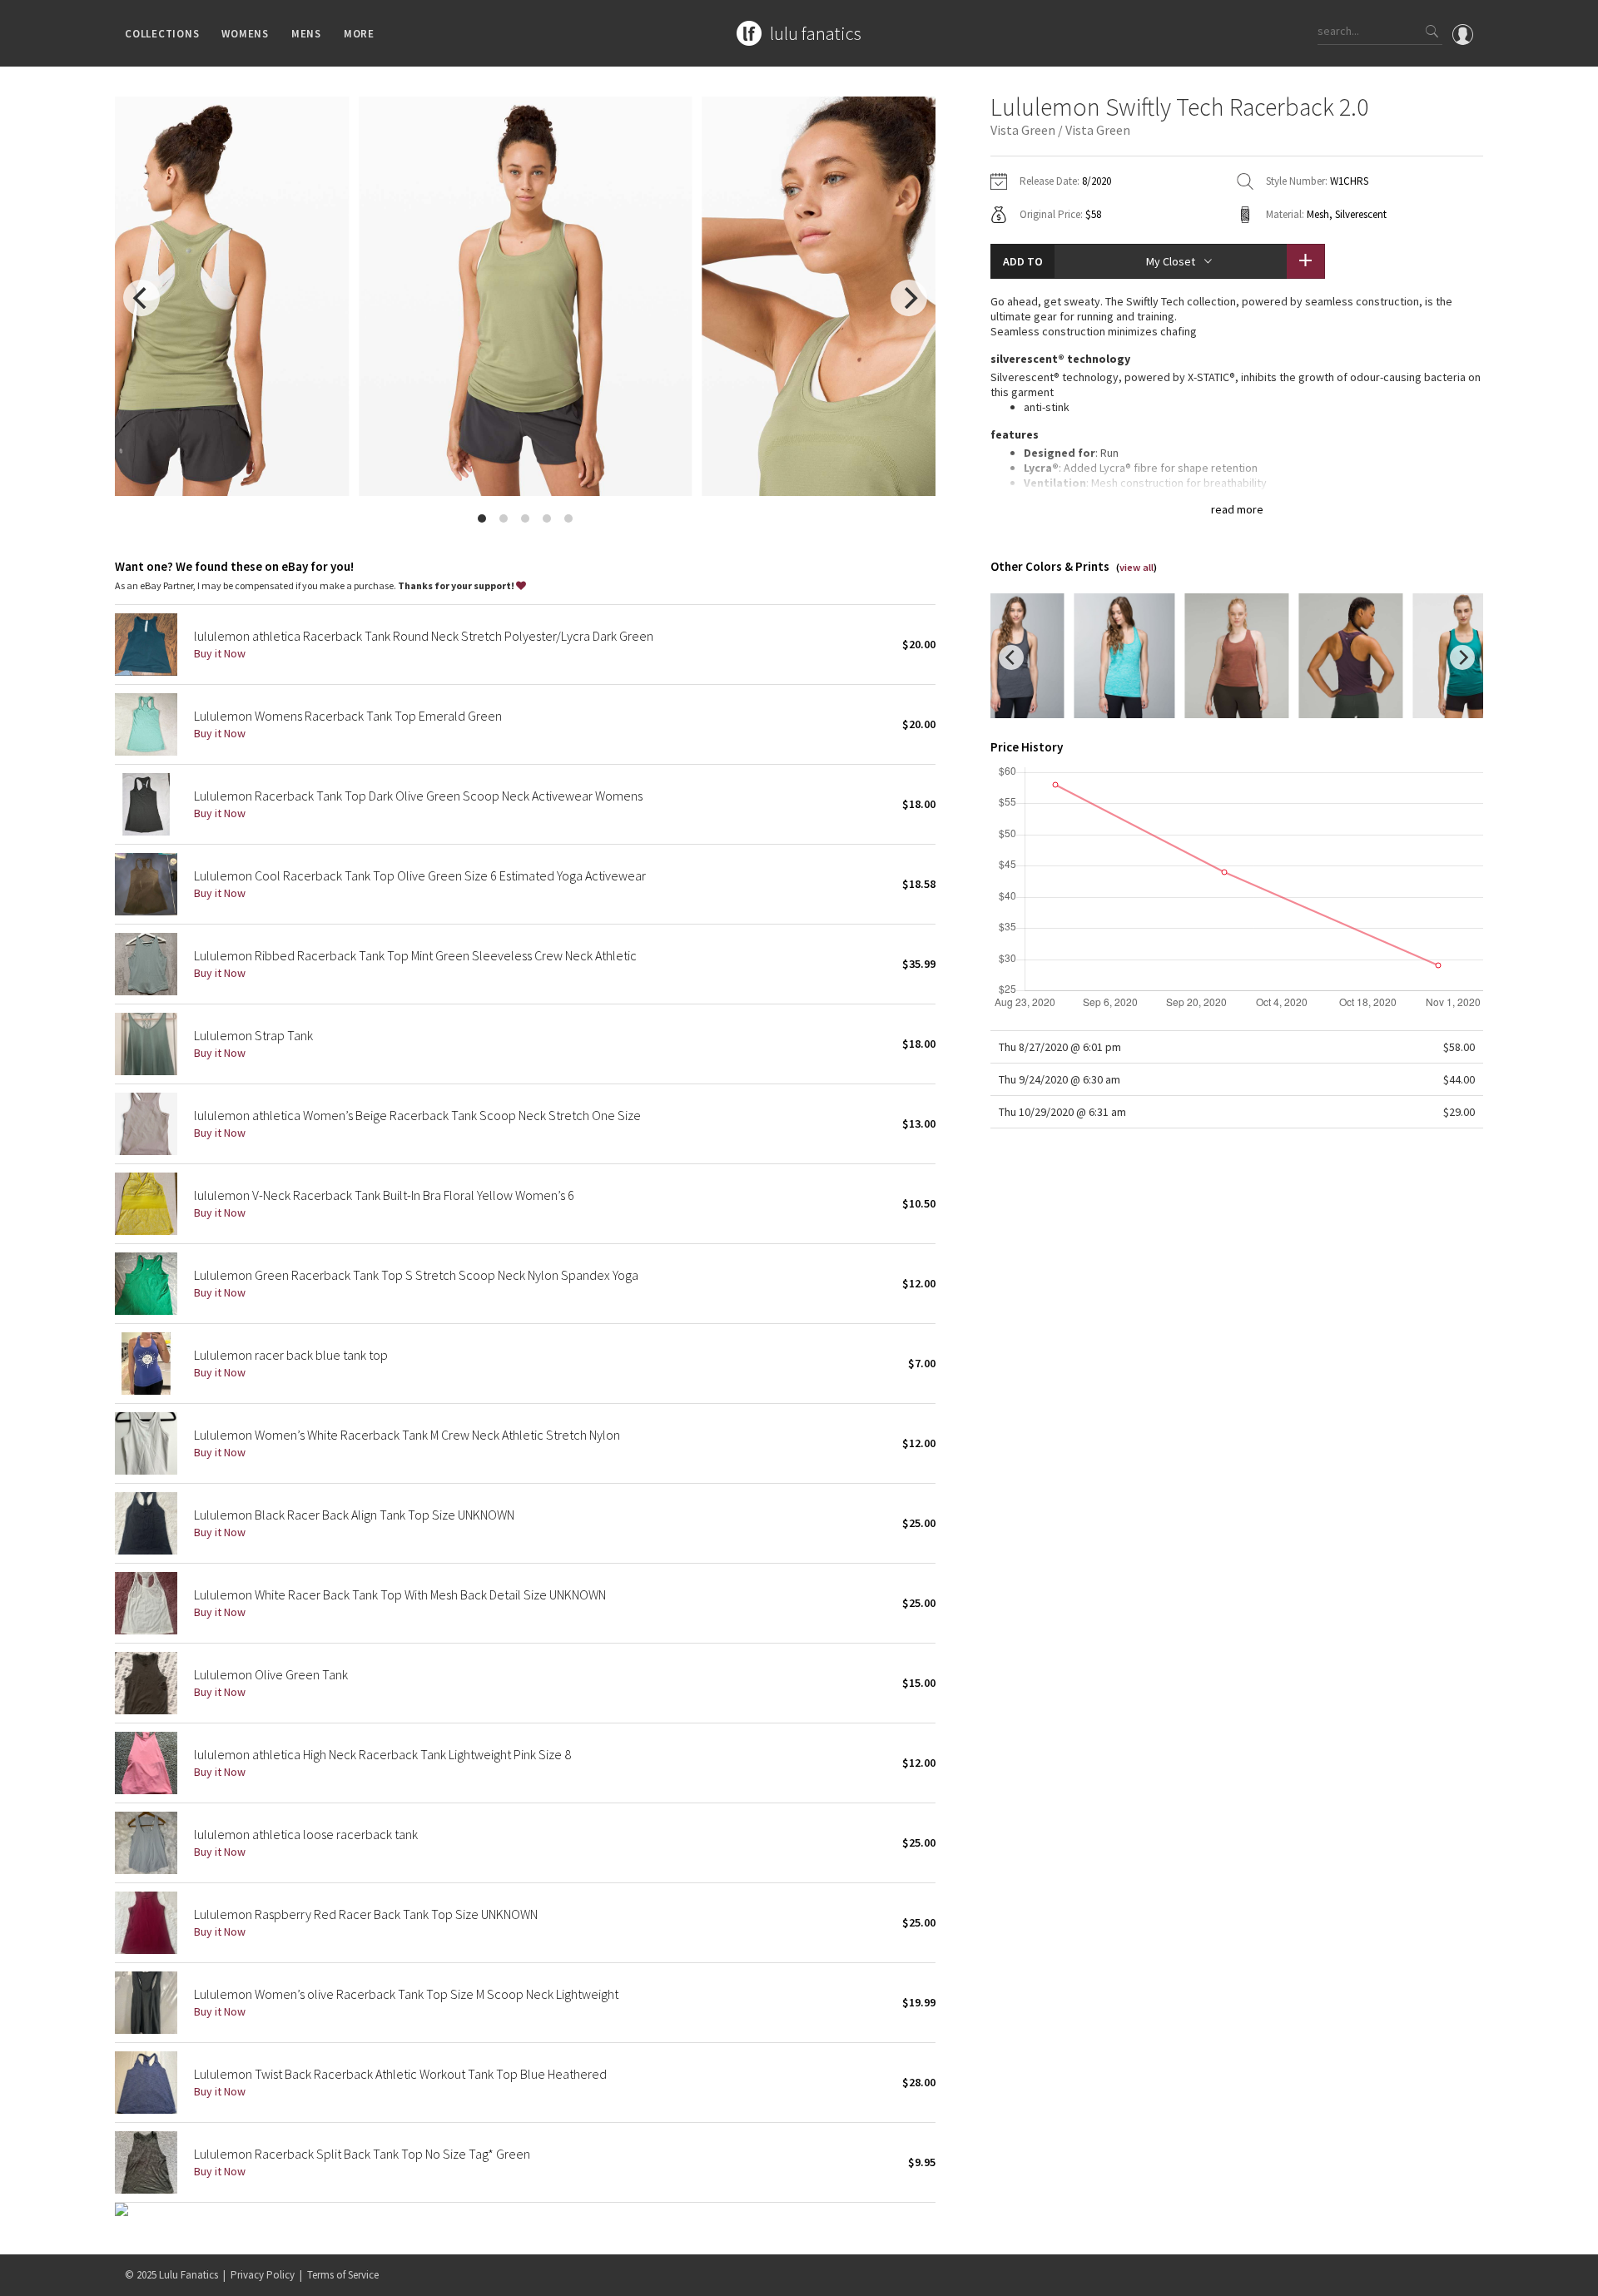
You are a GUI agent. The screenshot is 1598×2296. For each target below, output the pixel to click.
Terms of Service (343, 2275)
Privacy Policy (263, 2275)
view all (1136, 567)
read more (1237, 509)
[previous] (141, 298)
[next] (909, 298)
